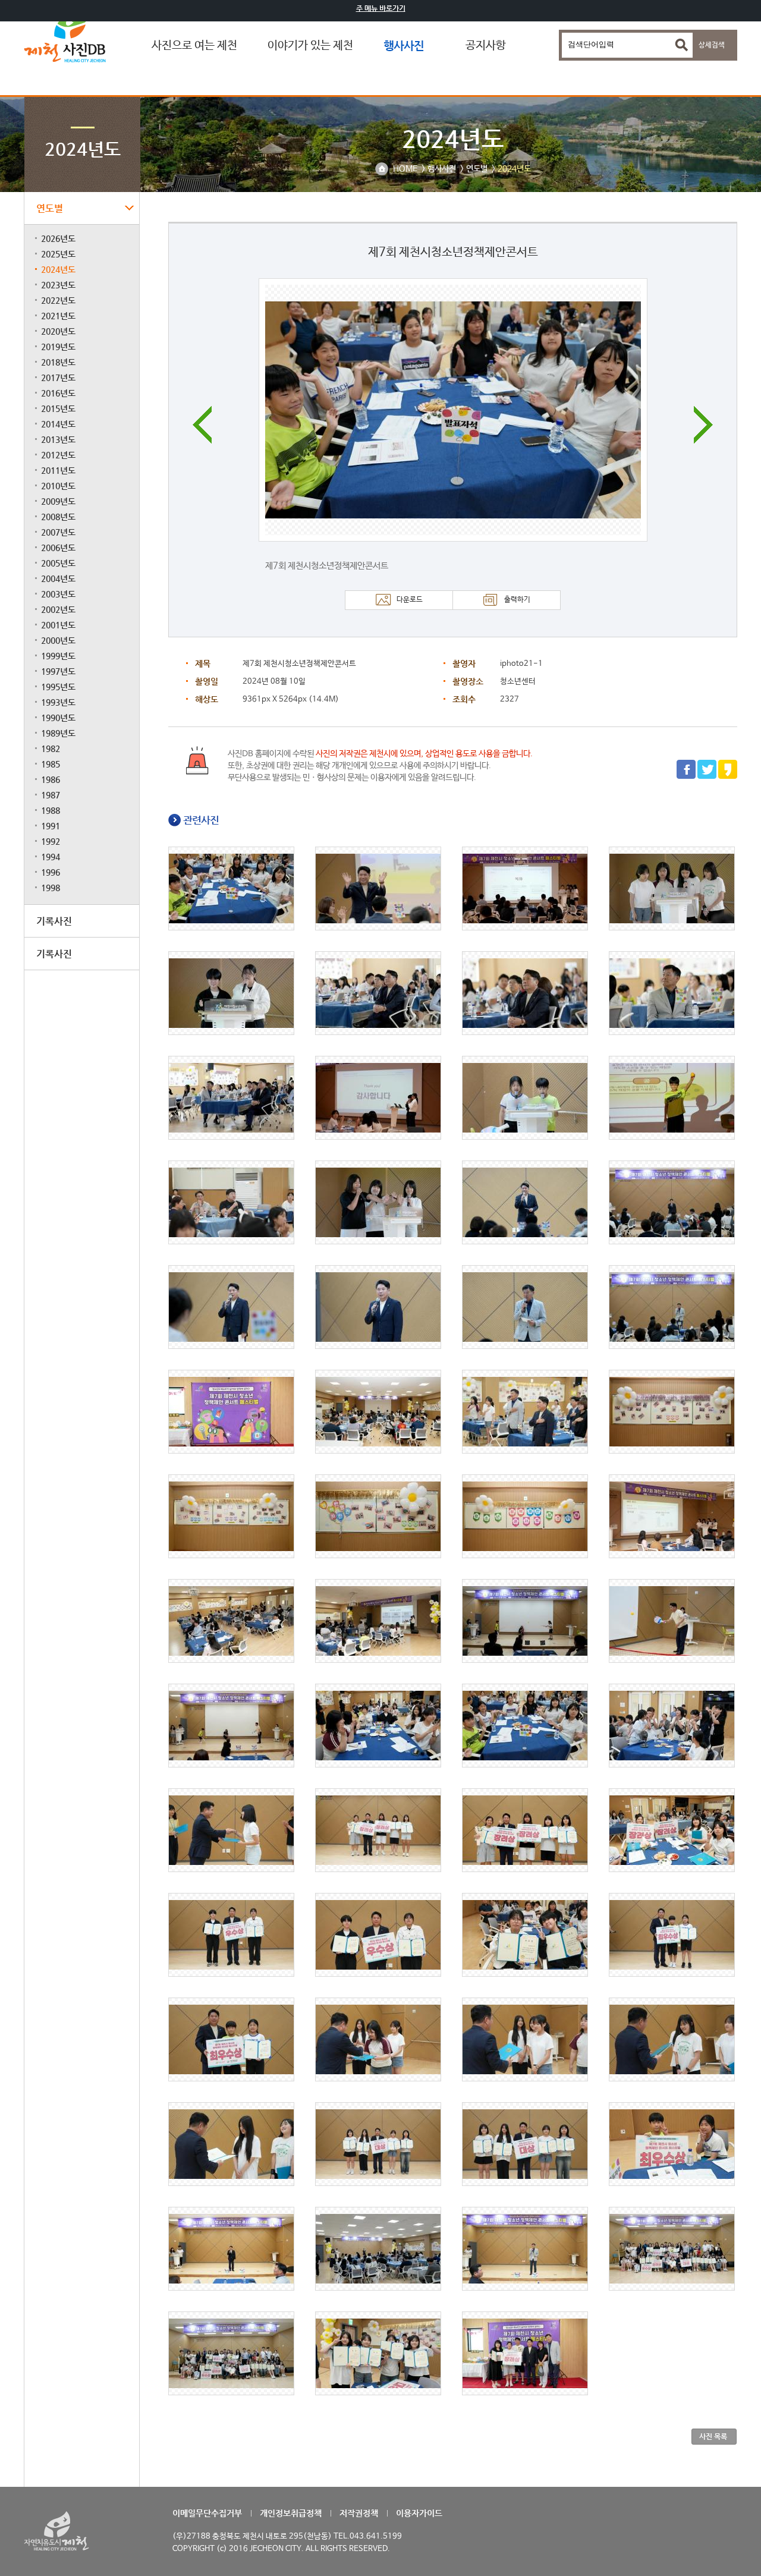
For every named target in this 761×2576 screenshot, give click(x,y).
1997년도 (58, 671)
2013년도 (58, 439)
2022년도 (58, 300)
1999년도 (58, 656)
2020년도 (58, 331)
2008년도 (58, 517)
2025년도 (58, 254)
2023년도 (58, 285)
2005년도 (58, 563)
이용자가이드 (419, 2513)
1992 (51, 841)
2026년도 (58, 238)
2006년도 (58, 548)
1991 (51, 826)
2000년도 (58, 640)
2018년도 (58, 362)
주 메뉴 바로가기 (381, 8)
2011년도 (58, 470)
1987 (51, 795)
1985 (51, 764)
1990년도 (58, 718)
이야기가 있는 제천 (310, 46)
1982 (51, 748)
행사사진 (404, 45)
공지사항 (486, 46)
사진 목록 (713, 2436)
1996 (51, 872)
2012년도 (58, 455)
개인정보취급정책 (291, 2513)
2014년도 (58, 424)
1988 (51, 810)
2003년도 (58, 594)
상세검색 (712, 45)
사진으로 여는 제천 (194, 46)
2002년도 (58, 609)
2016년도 (58, 393)
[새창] (686, 777)
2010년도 (58, 486)
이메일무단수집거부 (207, 2513)
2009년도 (58, 501)
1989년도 (58, 733)
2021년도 (58, 316)
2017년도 (58, 378)
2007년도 (58, 532)
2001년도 (58, 625)
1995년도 (58, 687)
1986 (51, 779)
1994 (51, 857)
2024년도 (58, 269)
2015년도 (58, 408)
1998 (51, 888)
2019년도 (58, 347)
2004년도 (58, 578)
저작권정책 (359, 2513)
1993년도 (58, 702)
